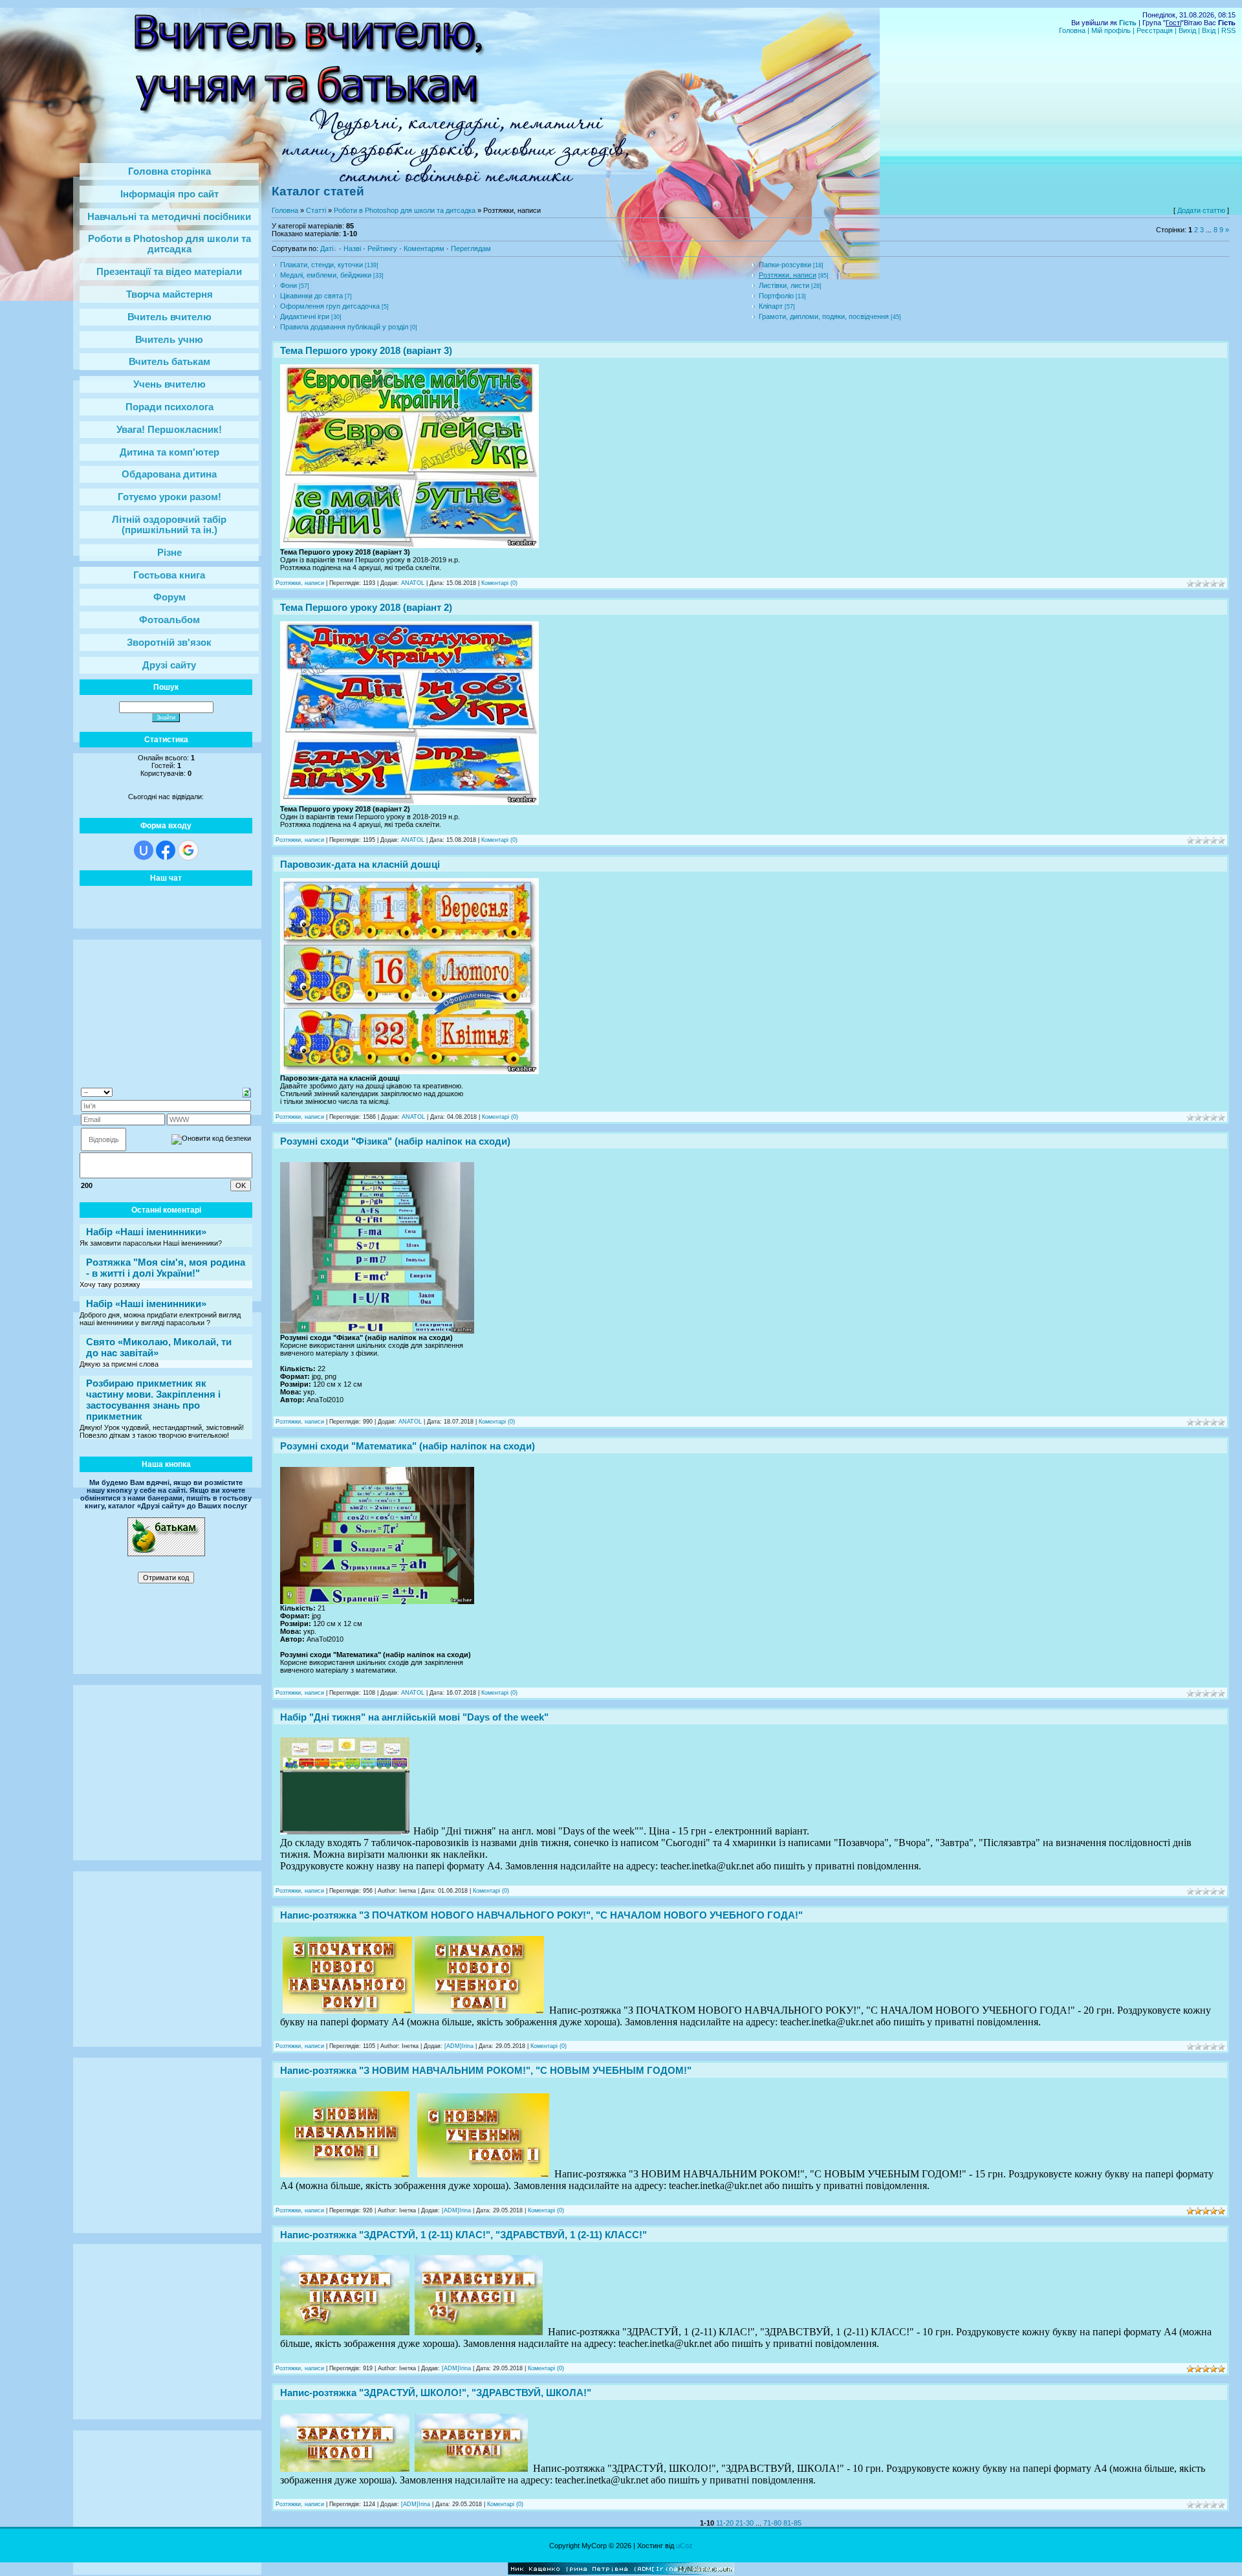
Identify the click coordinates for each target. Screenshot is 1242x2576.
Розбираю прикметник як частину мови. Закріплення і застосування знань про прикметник (153, 1400)
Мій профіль (1111, 30)
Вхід (1209, 30)
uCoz (684, 2546)
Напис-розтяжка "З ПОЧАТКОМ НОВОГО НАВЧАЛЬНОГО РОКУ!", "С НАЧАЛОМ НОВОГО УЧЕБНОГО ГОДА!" (541, 1915)
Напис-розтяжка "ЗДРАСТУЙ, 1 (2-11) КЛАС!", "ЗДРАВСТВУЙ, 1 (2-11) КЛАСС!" (463, 2235)
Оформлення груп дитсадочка (330, 306)
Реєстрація (1155, 30)
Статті (316, 210)
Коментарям (424, 248)
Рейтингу (382, 248)
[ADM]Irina (459, 2046)
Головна (1072, 30)
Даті (327, 248)
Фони (289, 285)
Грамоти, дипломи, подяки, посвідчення (824, 316)
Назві (352, 248)
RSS (1228, 30)
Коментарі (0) (499, 583)
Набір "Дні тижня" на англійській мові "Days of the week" (414, 1717)
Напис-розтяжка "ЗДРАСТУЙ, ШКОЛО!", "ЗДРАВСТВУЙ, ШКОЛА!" (436, 2393)
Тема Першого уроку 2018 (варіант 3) (366, 350)
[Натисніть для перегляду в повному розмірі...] (409, 545)
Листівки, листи (784, 285)
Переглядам (471, 248)
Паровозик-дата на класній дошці (360, 864)
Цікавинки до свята (311, 296)
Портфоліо (776, 296)
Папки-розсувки (785, 265)
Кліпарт (771, 306)
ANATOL (413, 583)
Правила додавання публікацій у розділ (344, 327)
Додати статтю (1201, 210)
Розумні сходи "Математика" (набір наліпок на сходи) (408, 1446)
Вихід (1187, 30)
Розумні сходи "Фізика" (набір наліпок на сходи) (395, 1141)
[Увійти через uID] (144, 850)
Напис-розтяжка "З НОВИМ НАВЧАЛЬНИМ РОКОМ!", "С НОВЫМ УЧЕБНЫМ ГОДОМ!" (486, 2070)
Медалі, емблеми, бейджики (326, 275)
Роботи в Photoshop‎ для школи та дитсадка (405, 210)
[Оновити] (247, 1092)
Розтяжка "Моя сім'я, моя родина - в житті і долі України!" (166, 1268)
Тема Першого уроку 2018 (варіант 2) (366, 607)
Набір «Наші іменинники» (146, 1232)
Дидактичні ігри (305, 316)
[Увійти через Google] (188, 850)
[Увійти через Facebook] (166, 850)
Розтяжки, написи (788, 275)
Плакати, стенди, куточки (321, 265)
